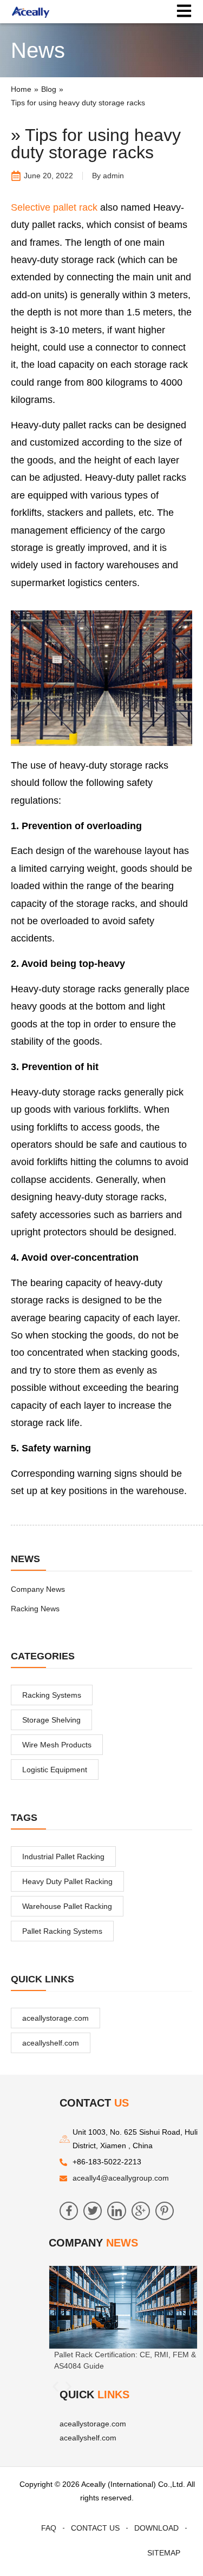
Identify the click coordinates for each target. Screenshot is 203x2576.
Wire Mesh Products (57, 1745)
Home (21, 89)
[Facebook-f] (69, 2211)
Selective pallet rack (54, 207)
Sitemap (164, 2553)
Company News (38, 1589)
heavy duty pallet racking (67, 1881)
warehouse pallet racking (67, 1906)
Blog (49, 89)
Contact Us (95, 2528)
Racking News (35, 1609)
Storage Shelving (51, 1720)
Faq (49, 2528)
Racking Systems (52, 1695)
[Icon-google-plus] (141, 2211)
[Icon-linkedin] (116, 2211)
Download (156, 2528)
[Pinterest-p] (165, 2211)
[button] (55, 2387)
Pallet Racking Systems (62, 1931)
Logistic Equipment (55, 1770)
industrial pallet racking (63, 1857)
